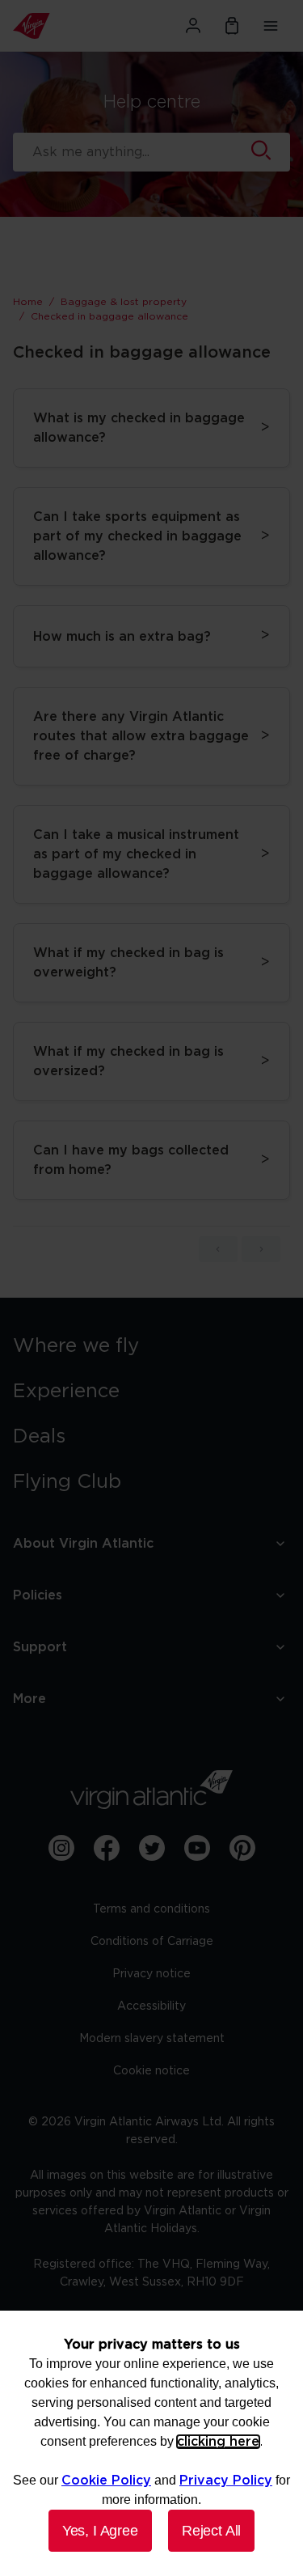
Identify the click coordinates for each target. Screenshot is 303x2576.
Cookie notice (151, 2071)
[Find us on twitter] (152, 1848)
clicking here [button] (218, 2442)
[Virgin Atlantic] (55, 26)
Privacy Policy (226, 2481)
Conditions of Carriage (152, 1942)
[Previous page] (218, 1249)
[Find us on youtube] (197, 1848)
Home (28, 302)
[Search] (261, 152)
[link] (151, 1346)
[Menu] (271, 26)
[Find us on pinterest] (242, 1848)
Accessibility (151, 2006)
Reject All (211, 2531)
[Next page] (261, 1249)
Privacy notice (151, 1974)
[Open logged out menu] (193, 26)
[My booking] (232, 26)
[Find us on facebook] (107, 1848)
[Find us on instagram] (61, 1848)
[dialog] (151, 2443)
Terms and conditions (151, 1909)
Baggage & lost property (124, 302)
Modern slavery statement (152, 2039)
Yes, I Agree (100, 2531)
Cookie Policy (106, 2481)
